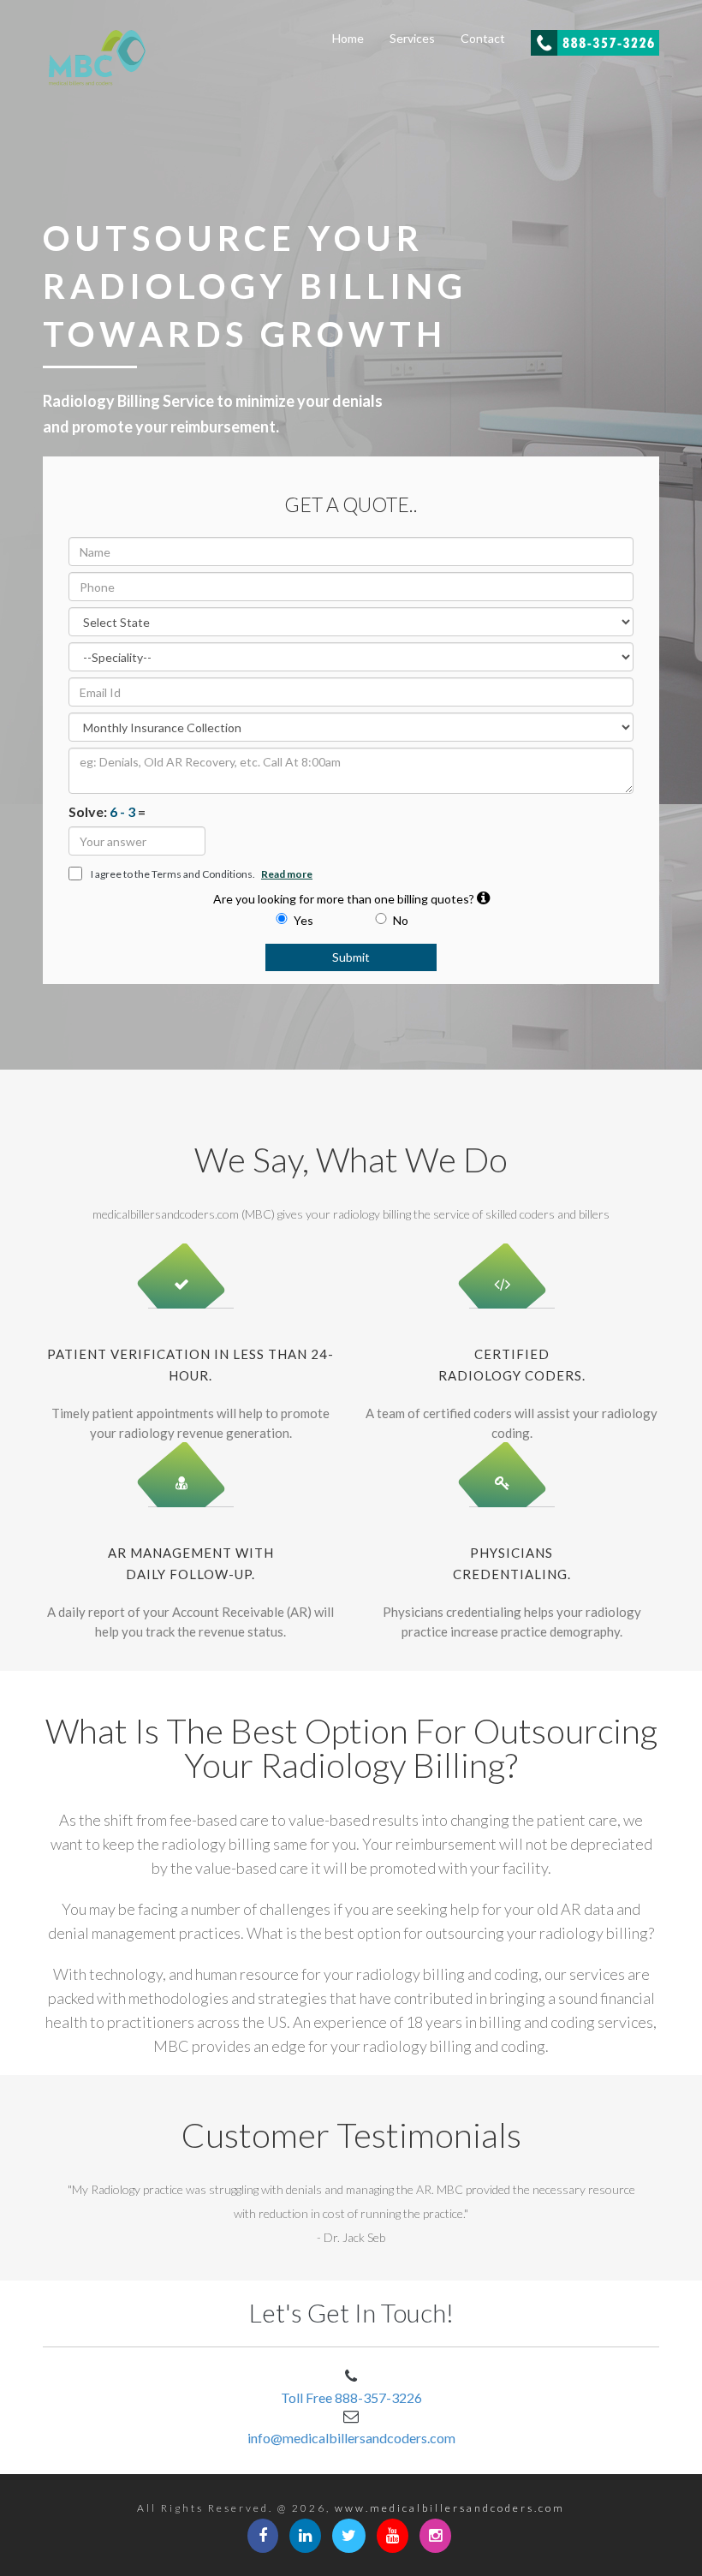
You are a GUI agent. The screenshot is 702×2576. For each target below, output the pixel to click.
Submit (351, 957)
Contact (483, 38)
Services (412, 38)
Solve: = (107, 811)
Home (348, 38)
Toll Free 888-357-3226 (351, 2397)
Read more (287, 874)
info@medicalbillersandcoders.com (351, 2438)
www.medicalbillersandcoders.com (450, 2508)
